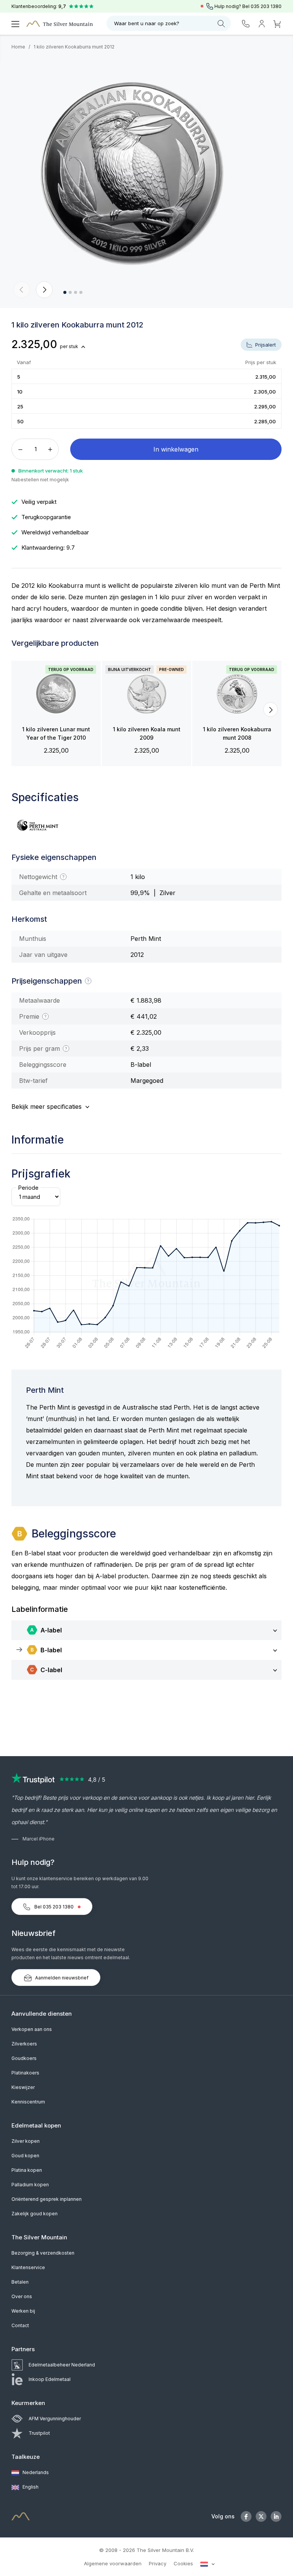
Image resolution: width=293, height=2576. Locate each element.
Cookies (183, 2563)
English (30, 2487)
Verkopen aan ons (32, 2029)
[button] (22, 290)
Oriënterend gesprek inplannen (47, 2199)
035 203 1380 (266, 6)
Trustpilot (39, 2433)
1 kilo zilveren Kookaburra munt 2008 (237, 733)
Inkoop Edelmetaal (50, 2379)
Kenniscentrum (28, 2102)
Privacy (158, 2563)
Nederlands (35, 2472)
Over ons (22, 2296)
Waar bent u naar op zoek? (147, 23)
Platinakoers (25, 2073)
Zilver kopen (26, 2141)
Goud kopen (25, 2156)
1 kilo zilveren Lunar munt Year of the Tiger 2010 (56, 733)
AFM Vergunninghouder (55, 2419)
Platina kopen (27, 2170)
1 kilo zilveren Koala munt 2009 (147, 733)
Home (18, 47)
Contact (20, 2325)
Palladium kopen (30, 2185)
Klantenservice (28, 2267)
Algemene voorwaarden (113, 2563)
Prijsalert (265, 345)
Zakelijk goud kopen (35, 2214)
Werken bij (23, 2311)
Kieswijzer (23, 2087)
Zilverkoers (24, 2044)
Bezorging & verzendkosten (43, 2253)
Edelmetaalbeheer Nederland (62, 2365)
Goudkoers (24, 2058)
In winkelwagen (176, 449)
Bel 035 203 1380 (54, 1907)
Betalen (20, 2282)
